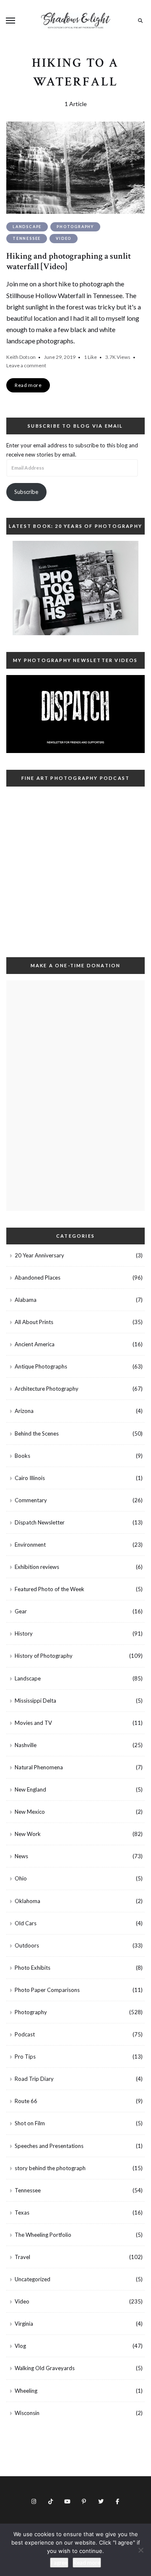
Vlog (20, 2346)
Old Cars (26, 1923)
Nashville (26, 1745)
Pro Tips (25, 2057)
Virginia (24, 2324)
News (21, 1856)
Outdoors (27, 1945)
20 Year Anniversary (39, 1255)
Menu (10, 21)
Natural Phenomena (39, 1767)
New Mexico (30, 1812)
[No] (141, 2550)
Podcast (25, 2034)
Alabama (26, 1300)
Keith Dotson (21, 357)
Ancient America (35, 1344)
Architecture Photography (47, 1389)
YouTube (67, 2501)
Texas (22, 2212)
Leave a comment (26, 365)
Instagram (34, 2501)
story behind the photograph (50, 2168)
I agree (59, 2563)
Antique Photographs (41, 1366)
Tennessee (27, 238)
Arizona (24, 1411)
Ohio (21, 1878)
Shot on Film (30, 2123)
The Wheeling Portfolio (43, 2235)
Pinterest (84, 2501)
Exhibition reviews (37, 1567)
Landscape (27, 227)
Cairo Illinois (30, 1478)
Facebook (117, 2501)
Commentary (31, 1500)
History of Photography (44, 1656)
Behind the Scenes (37, 1433)
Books (22, 1456)
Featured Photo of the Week (49, 1589)
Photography (75, 227)
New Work (28, 1834)
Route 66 (26, 2101)
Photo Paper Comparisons (47, 1990)
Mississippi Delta (35, 1701)
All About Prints (34, 1322)
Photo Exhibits (33, 1968)
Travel (22, 2257)
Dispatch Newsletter (40, 1522)
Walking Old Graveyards (45, 2368)
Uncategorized (33, 2279)
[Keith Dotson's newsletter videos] (75, 714)
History (24, 1633)
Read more (87, 2563)
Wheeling (26, 2391)
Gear (21, 1611)
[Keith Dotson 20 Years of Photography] (75, 588)
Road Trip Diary (34, 2079)
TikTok (50, 2501)
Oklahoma (27, 1901)
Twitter (101, 2501)
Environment (30, 1545)
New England (30, 1789)
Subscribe (26, 492)
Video (64, 238)
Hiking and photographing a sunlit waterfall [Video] (69, 261)
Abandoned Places (38, 1278)
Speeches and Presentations (49, 2146)
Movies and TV (33, 1723)
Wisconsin (27, 2413)
